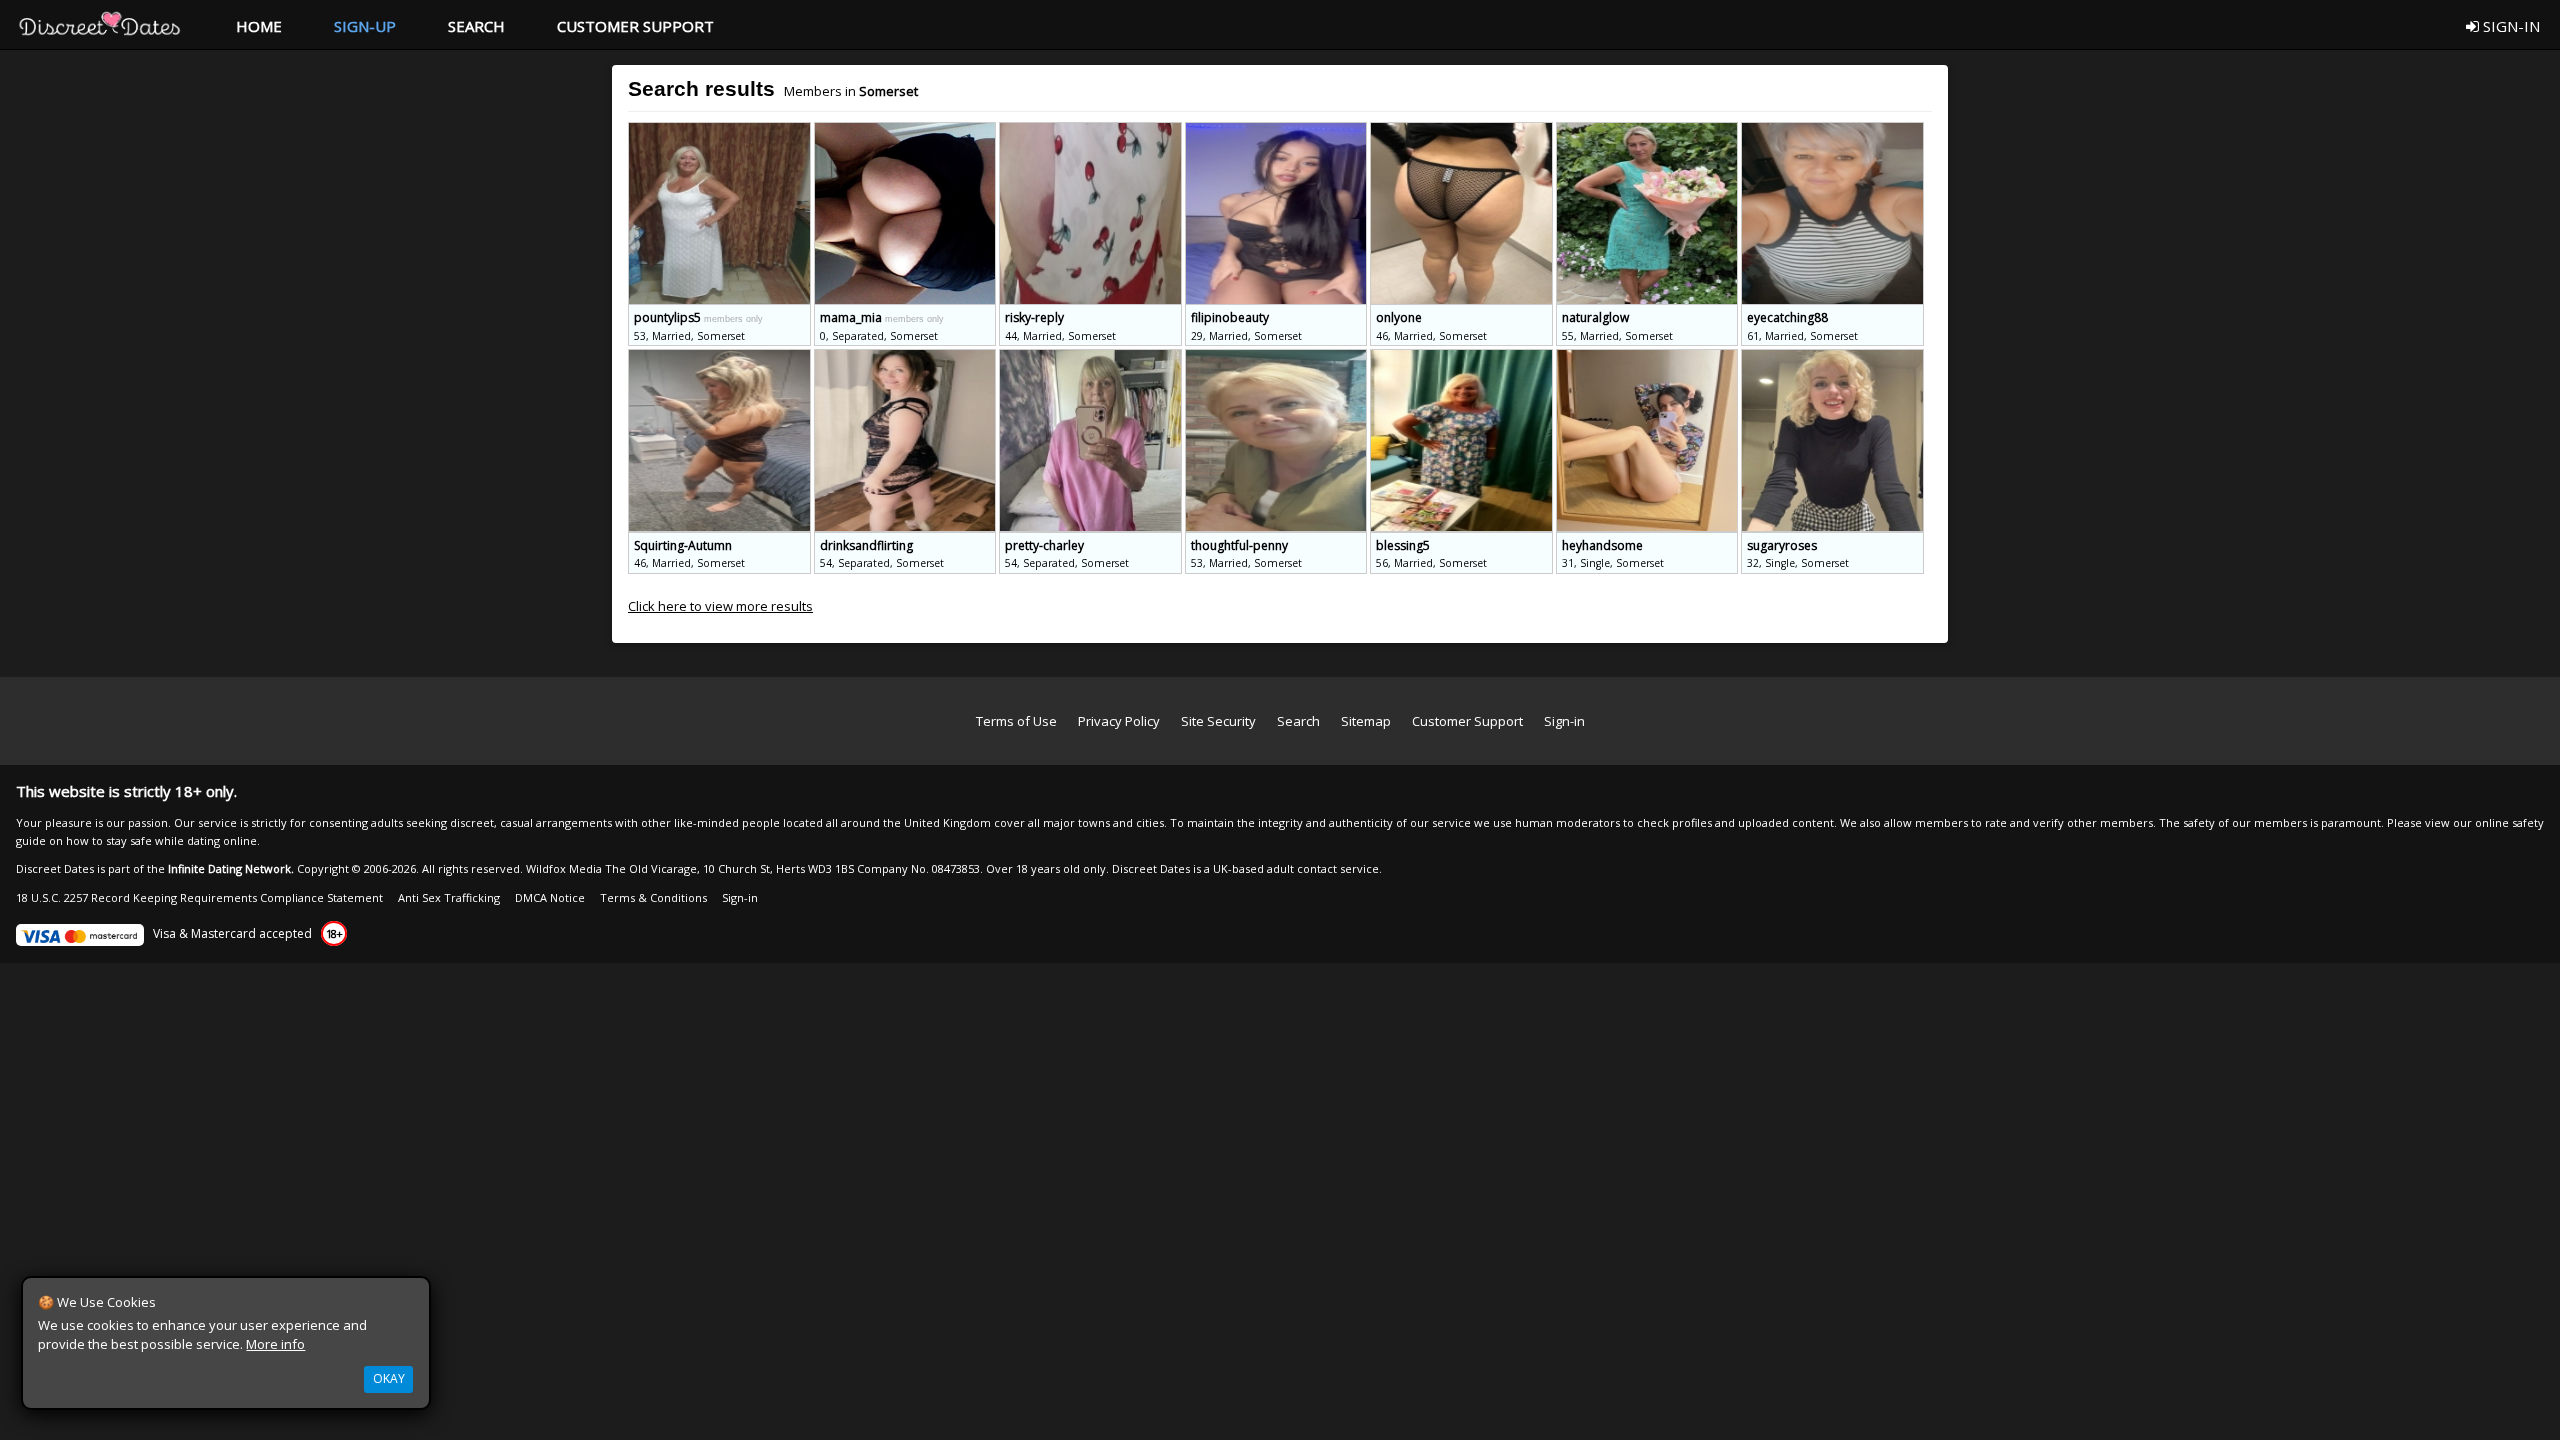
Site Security (1218, 721)
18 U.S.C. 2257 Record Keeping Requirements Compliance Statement (199, 897)
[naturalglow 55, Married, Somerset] (1649, 131)
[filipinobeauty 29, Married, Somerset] (1278, 131)
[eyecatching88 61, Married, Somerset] (1832, 131)
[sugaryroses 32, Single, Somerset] (1832, 358)
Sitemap (1366, 721)
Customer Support (1467, 721)
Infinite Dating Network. (231, 868)
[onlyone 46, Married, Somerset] (1463, 131)
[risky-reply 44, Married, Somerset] (1092, 131)
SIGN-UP (365, 26)
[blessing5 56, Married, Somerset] (1463, 358)
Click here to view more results (720, 606)
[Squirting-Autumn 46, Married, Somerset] (721, 358)
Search (1298, 721)
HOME (259, 26)
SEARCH (476, 26)
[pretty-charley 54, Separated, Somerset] (1092, 358)
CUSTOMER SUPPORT (635, 26)
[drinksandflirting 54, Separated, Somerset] (907, 358)
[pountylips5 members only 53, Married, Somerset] (721, 131)
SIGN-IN (2509, 26)
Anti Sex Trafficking (449, 897)
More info (275, 1344)
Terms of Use (1016, 721)
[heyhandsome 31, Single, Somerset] (1649, 358)
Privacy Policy (1119, 721)
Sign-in (1564, 721)
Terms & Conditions (653, 897)
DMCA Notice (550, 897)
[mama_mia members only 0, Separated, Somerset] (907, 131)
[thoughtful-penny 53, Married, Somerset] (1278, 358)
